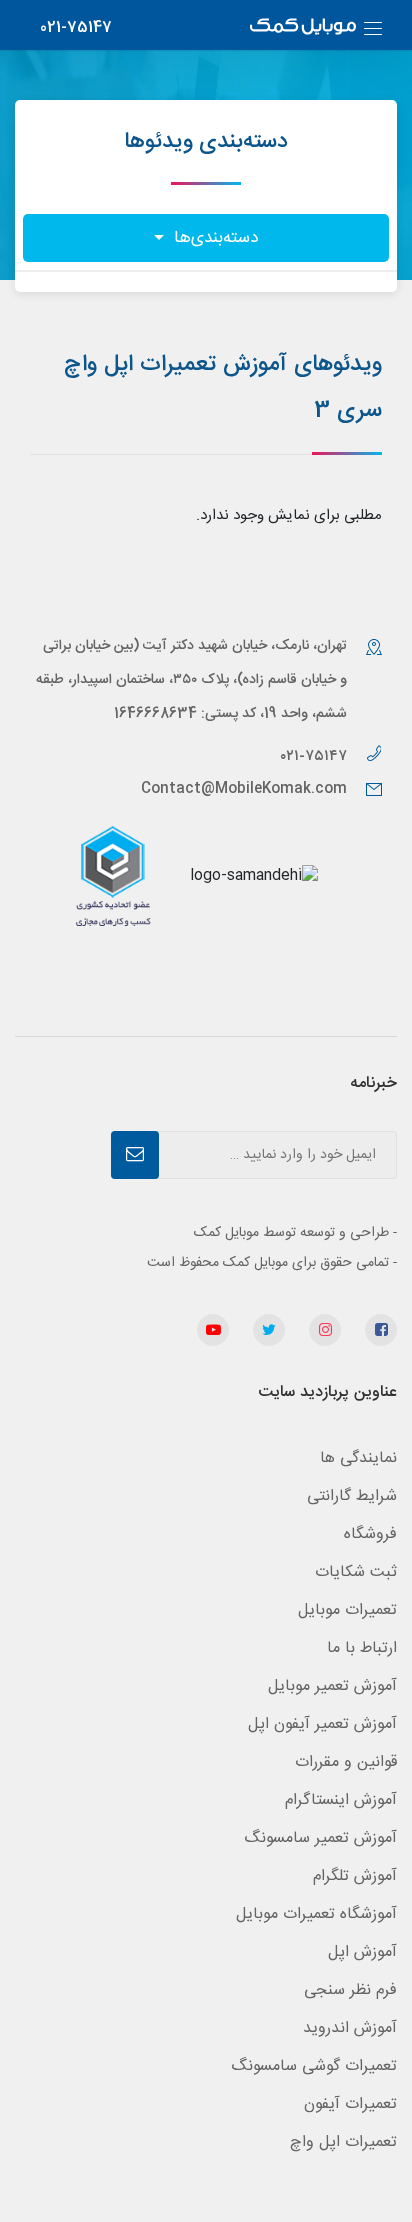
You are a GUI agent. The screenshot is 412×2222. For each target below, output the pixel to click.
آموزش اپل (362, 1952)
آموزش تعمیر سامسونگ (320, 1838)
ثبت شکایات (356, 1572)
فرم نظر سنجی (350, 1990)
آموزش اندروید (350, 2028)
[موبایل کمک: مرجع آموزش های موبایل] (303, 28)
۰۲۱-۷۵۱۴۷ (315, 756)
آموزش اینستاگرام (341, 1800)
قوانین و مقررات (346, 1762)
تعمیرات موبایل (347, 1610)
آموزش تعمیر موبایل (332, 1686)
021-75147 (76, 27)
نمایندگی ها (358, 1458)
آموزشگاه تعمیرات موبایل (316, 1914)
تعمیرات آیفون (350, 2104)
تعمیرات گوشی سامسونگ (314, 2066)
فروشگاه (370, 1534)
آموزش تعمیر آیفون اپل (322, 1724)
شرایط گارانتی (352, 1496)
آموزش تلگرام (355, 1876)
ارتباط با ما (362, 1648)
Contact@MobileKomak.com (244, 789)
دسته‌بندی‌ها (213, 238)
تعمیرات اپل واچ (343, 2142)
